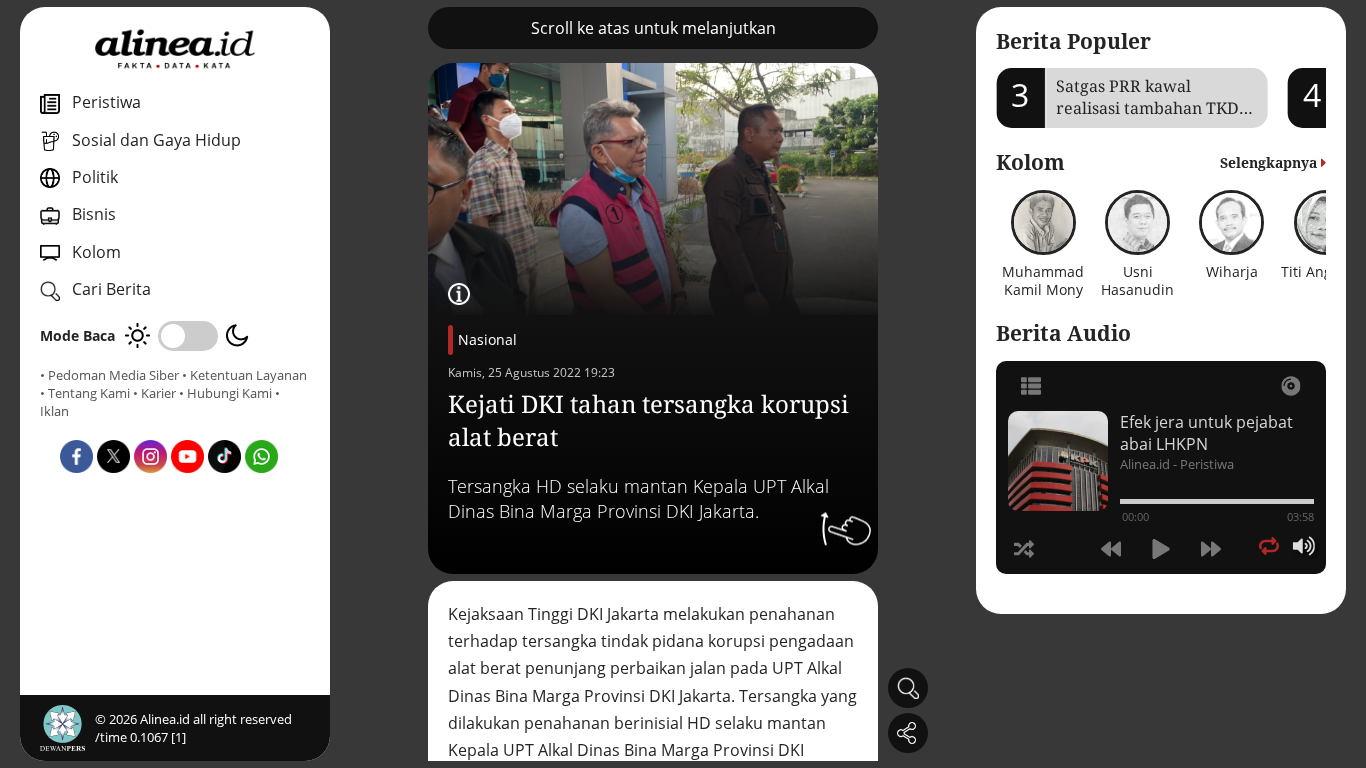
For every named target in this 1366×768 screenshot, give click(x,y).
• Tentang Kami (85, 393)
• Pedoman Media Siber (109, 375)
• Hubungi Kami (225, 393)
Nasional (487, 339)
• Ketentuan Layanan (244, 375)
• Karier (154, 393)
